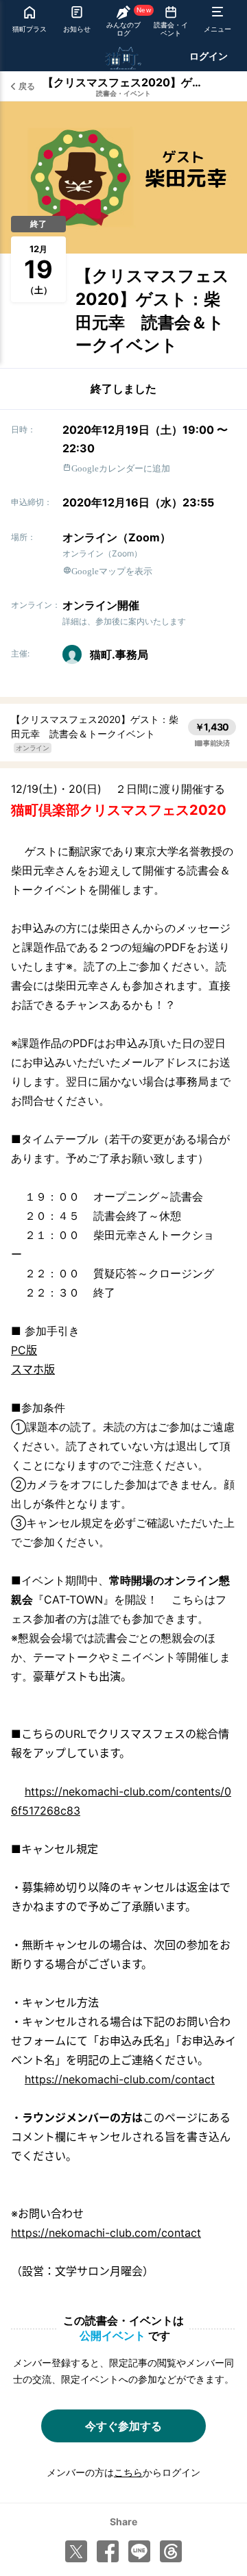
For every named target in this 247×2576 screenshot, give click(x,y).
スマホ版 (33, 1369)
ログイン (209, 56)
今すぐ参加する (123, 2426)
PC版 (24, 1350)
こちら (128, 2472)
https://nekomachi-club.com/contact (120, 2079)
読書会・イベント (123, 93)
